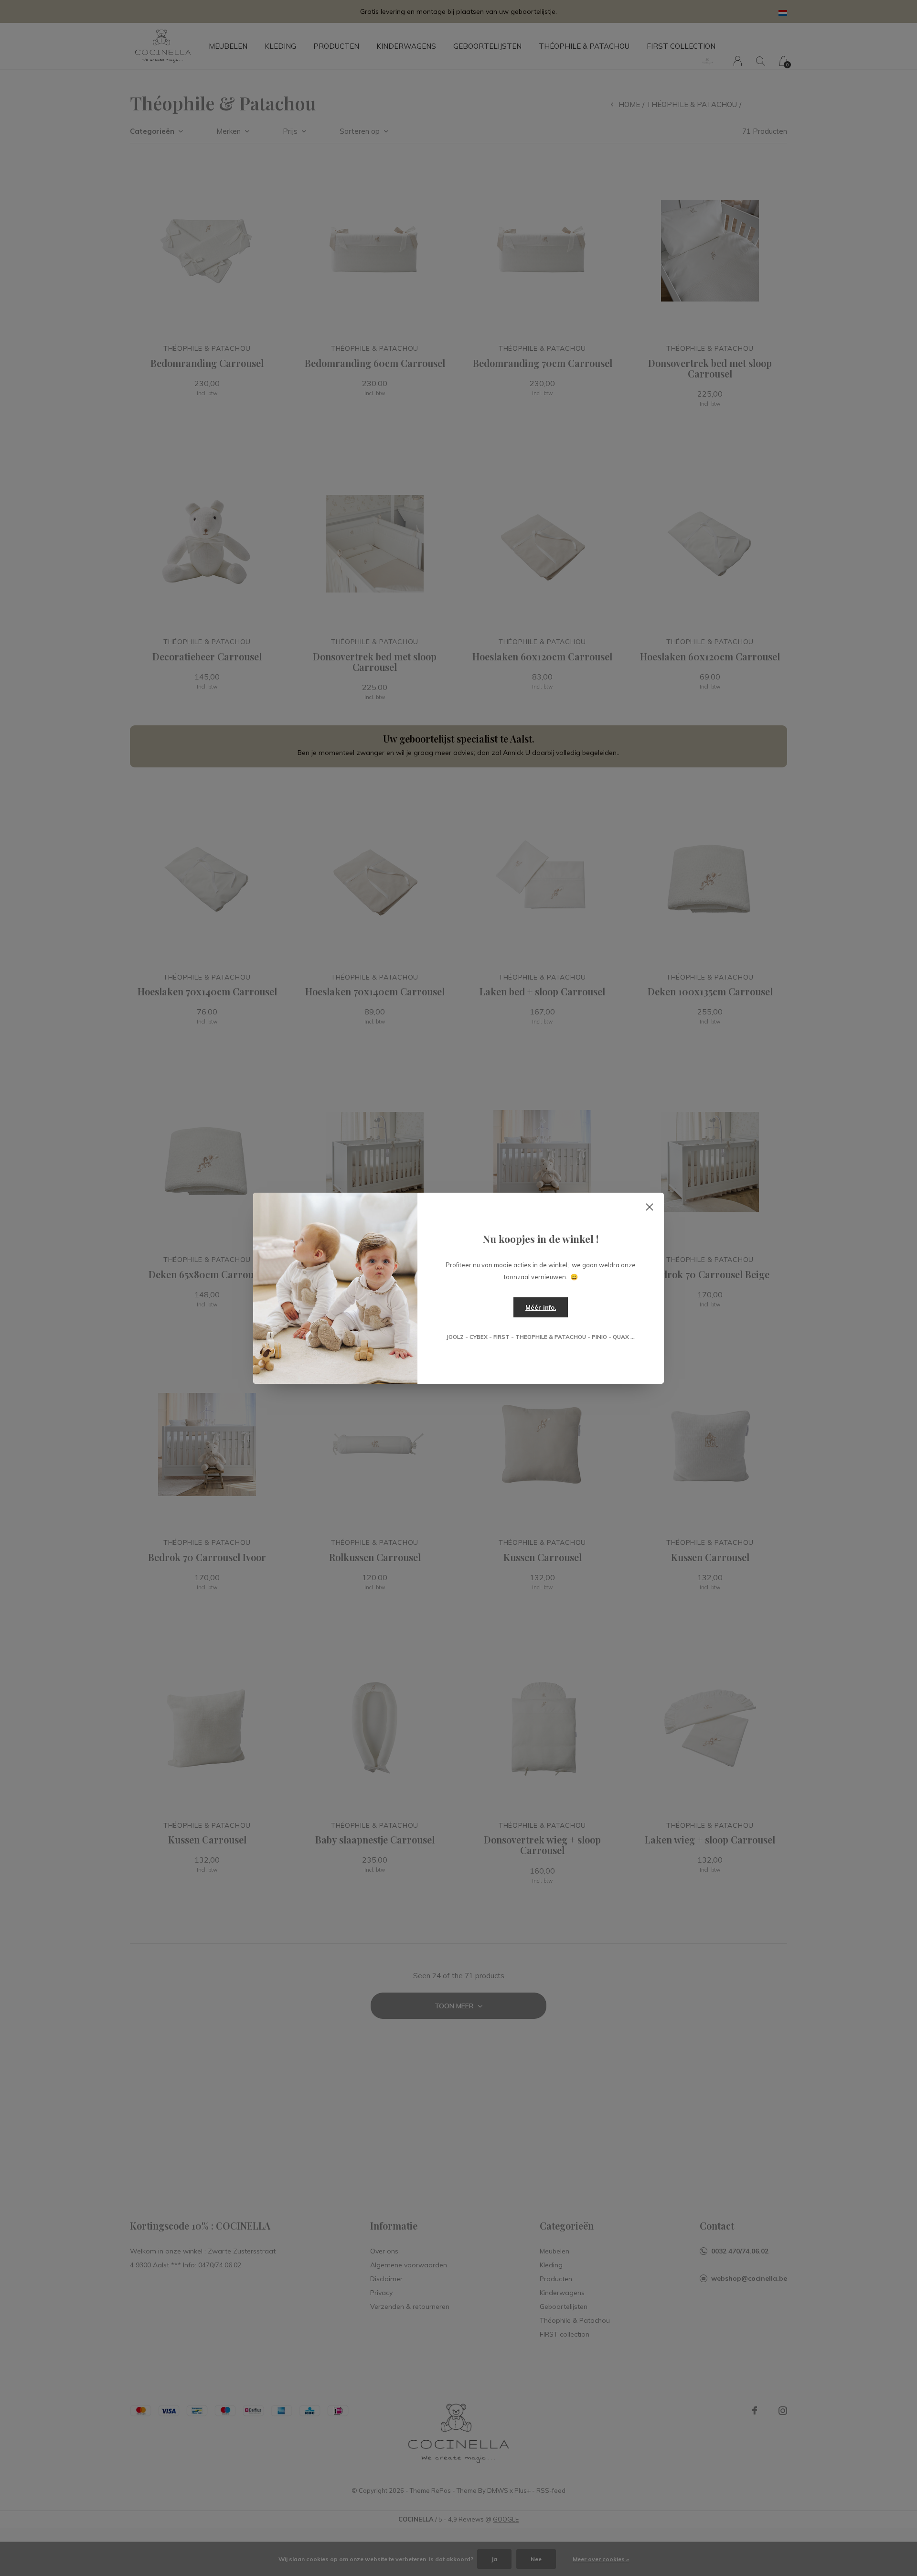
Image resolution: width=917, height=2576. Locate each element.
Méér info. (541, 1307)
